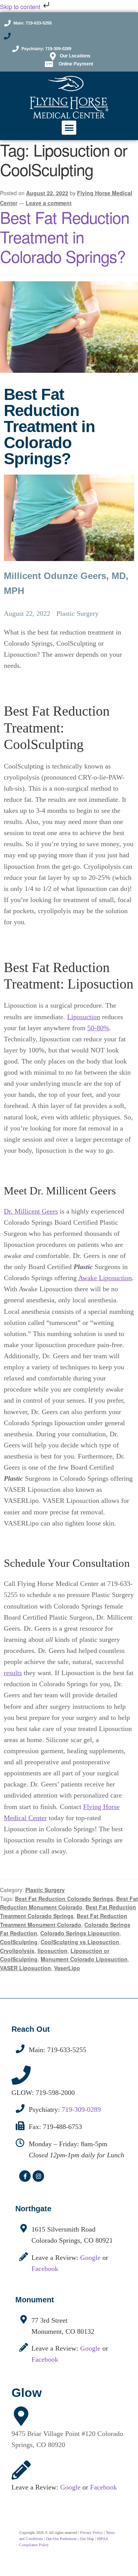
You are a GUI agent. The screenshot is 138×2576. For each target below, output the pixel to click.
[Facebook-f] (25, 2176)
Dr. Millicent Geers (31, 1211)
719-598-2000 (55, 2093)
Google (90, 2258)
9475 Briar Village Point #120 (54, 2434)
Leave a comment (49, 203)
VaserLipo (67, 1968)
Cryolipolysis (17, 1951)
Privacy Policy (91, 2533)
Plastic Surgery (45, 1890)
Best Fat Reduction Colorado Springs (64, 1899)
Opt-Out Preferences (61, 2539)
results (13, 1673)
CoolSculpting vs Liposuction (80, 1942)
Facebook (45, 2269)
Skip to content (21, 7)
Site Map (87, 2539)
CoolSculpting (19, 1942)
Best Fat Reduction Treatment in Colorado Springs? (65, 237)
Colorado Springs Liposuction (80, 1933)
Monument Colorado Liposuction (84, 1959)
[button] (69, 128)
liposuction (53, 1951)
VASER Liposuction (25, 1968)
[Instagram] (38, 2176)
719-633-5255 (67, 2050)
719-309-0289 (81, 2109)
